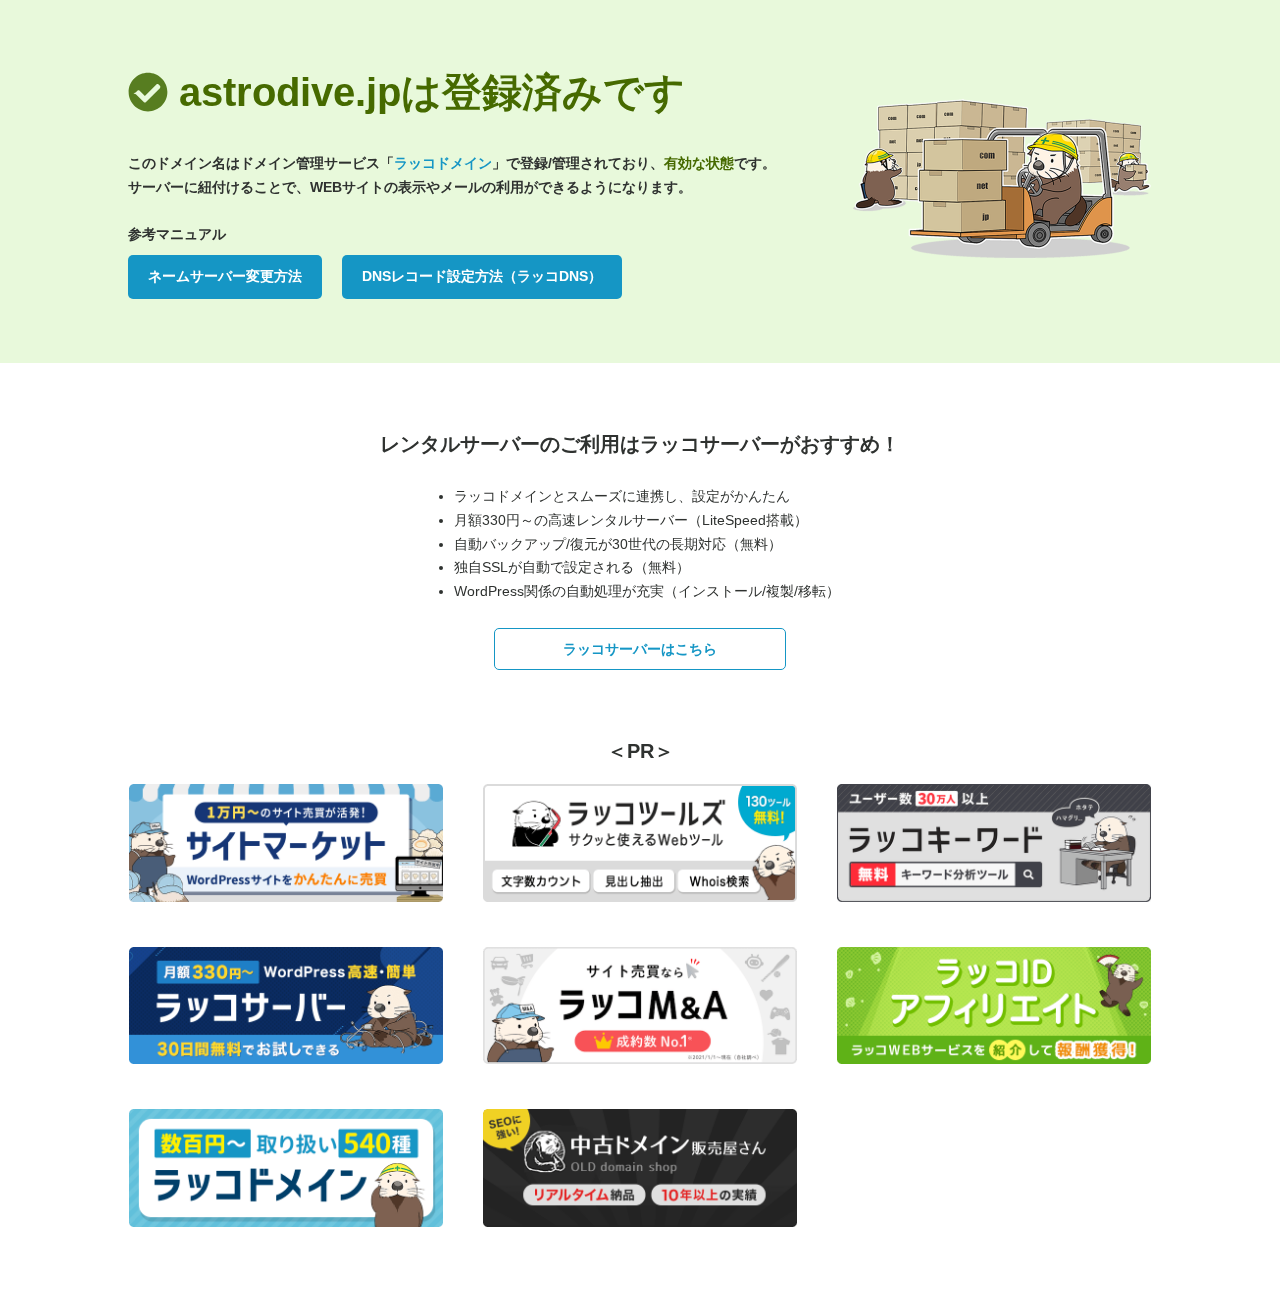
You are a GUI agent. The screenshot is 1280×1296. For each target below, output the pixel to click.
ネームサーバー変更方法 (225, 276)
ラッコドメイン (443, 163)
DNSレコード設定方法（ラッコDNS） (482, 276)
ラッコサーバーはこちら (640, 649)
